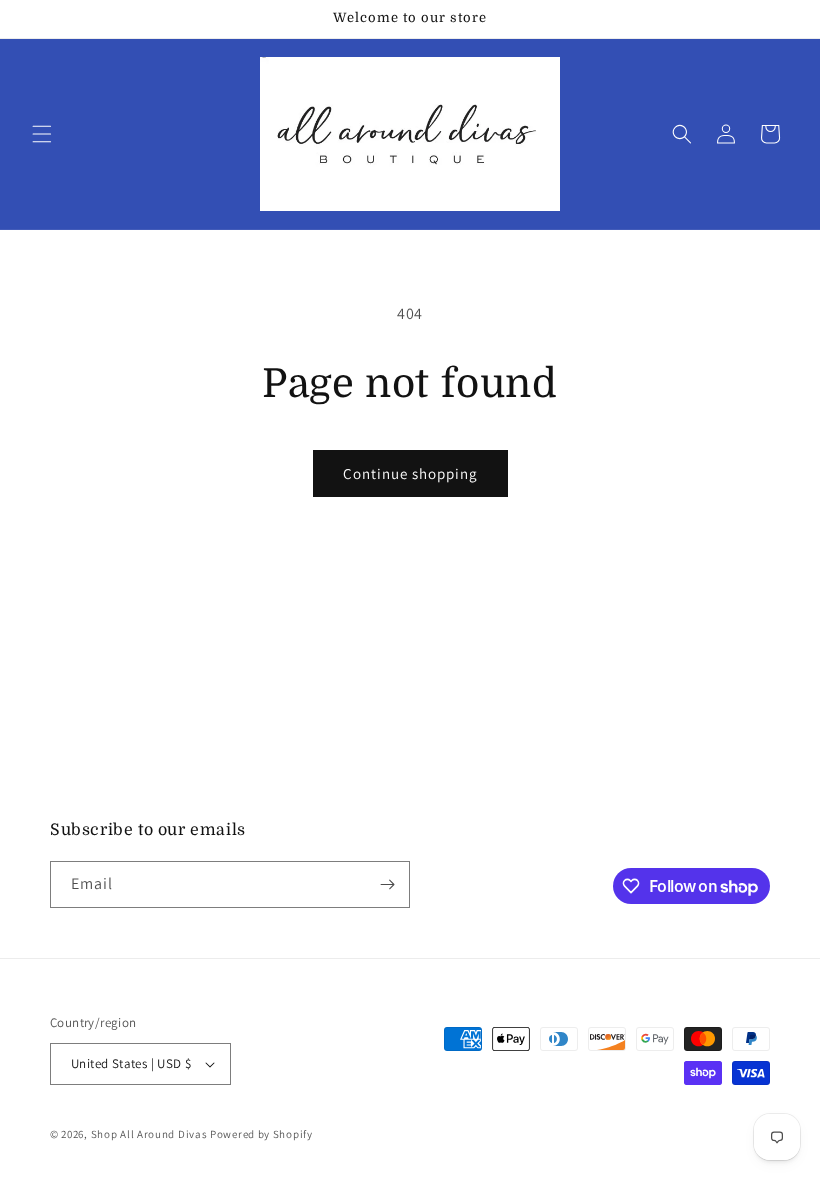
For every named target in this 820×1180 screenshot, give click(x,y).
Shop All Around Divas (149, 1134)
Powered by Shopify (261, 1134)
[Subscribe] (387, 884)
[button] (42, 134)
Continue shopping (410, 473)
